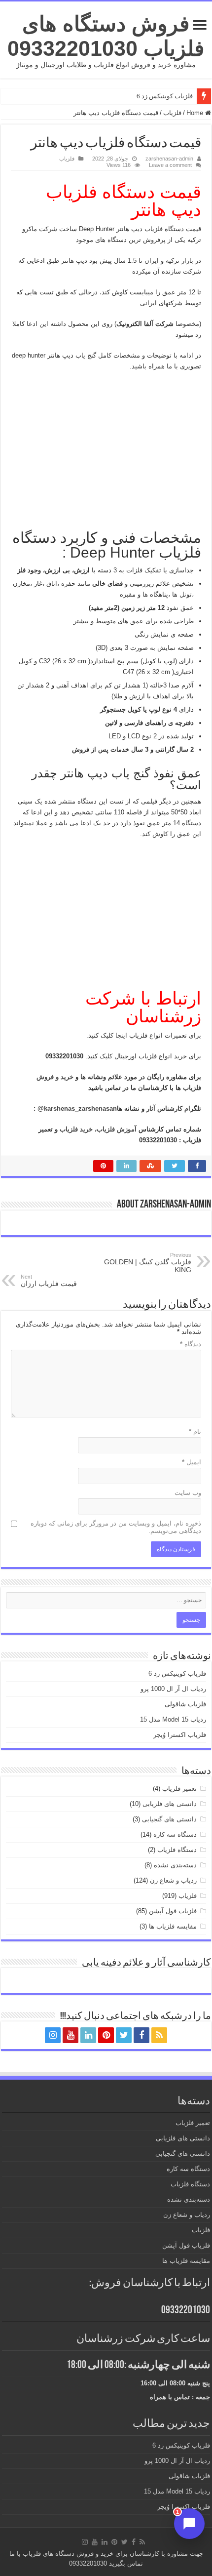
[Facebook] (141, 2035)
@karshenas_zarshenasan (77, 1108)
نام (195, 1431)
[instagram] (53, 2035)
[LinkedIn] (88, 2035)
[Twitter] (124, 2035)
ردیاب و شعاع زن (173, 1880)
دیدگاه (191, 1344)
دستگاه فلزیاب (177, 1850)
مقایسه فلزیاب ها (173, 1926)
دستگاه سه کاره (175, 1834)
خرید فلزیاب (75, 1129)
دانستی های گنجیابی (169, 1819)
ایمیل (192, 1462)
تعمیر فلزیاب (179, 1789)
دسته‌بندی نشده (175, 1865)
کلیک (105, 1056)
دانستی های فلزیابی (170, 1804)
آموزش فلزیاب (117, 1129)
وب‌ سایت (188, 1493)
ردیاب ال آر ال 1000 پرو (173, 1689)
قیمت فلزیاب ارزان (49, 1281)
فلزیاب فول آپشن (173, 1911)
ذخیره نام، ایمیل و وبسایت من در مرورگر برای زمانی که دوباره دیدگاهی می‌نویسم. (116, 1527)
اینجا (120, 1035)
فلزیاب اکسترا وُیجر (180, 1735)
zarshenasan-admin (169, 159)
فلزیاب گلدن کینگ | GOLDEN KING (148, 1263)
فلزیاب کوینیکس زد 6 (165, 96)
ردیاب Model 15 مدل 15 (173, 1719)
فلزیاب (172, 113)
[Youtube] (71, 2035)
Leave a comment (170, 165)
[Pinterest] (106, 2035)
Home (196, 113)
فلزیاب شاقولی (185, 1704)
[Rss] (159, 2035)
